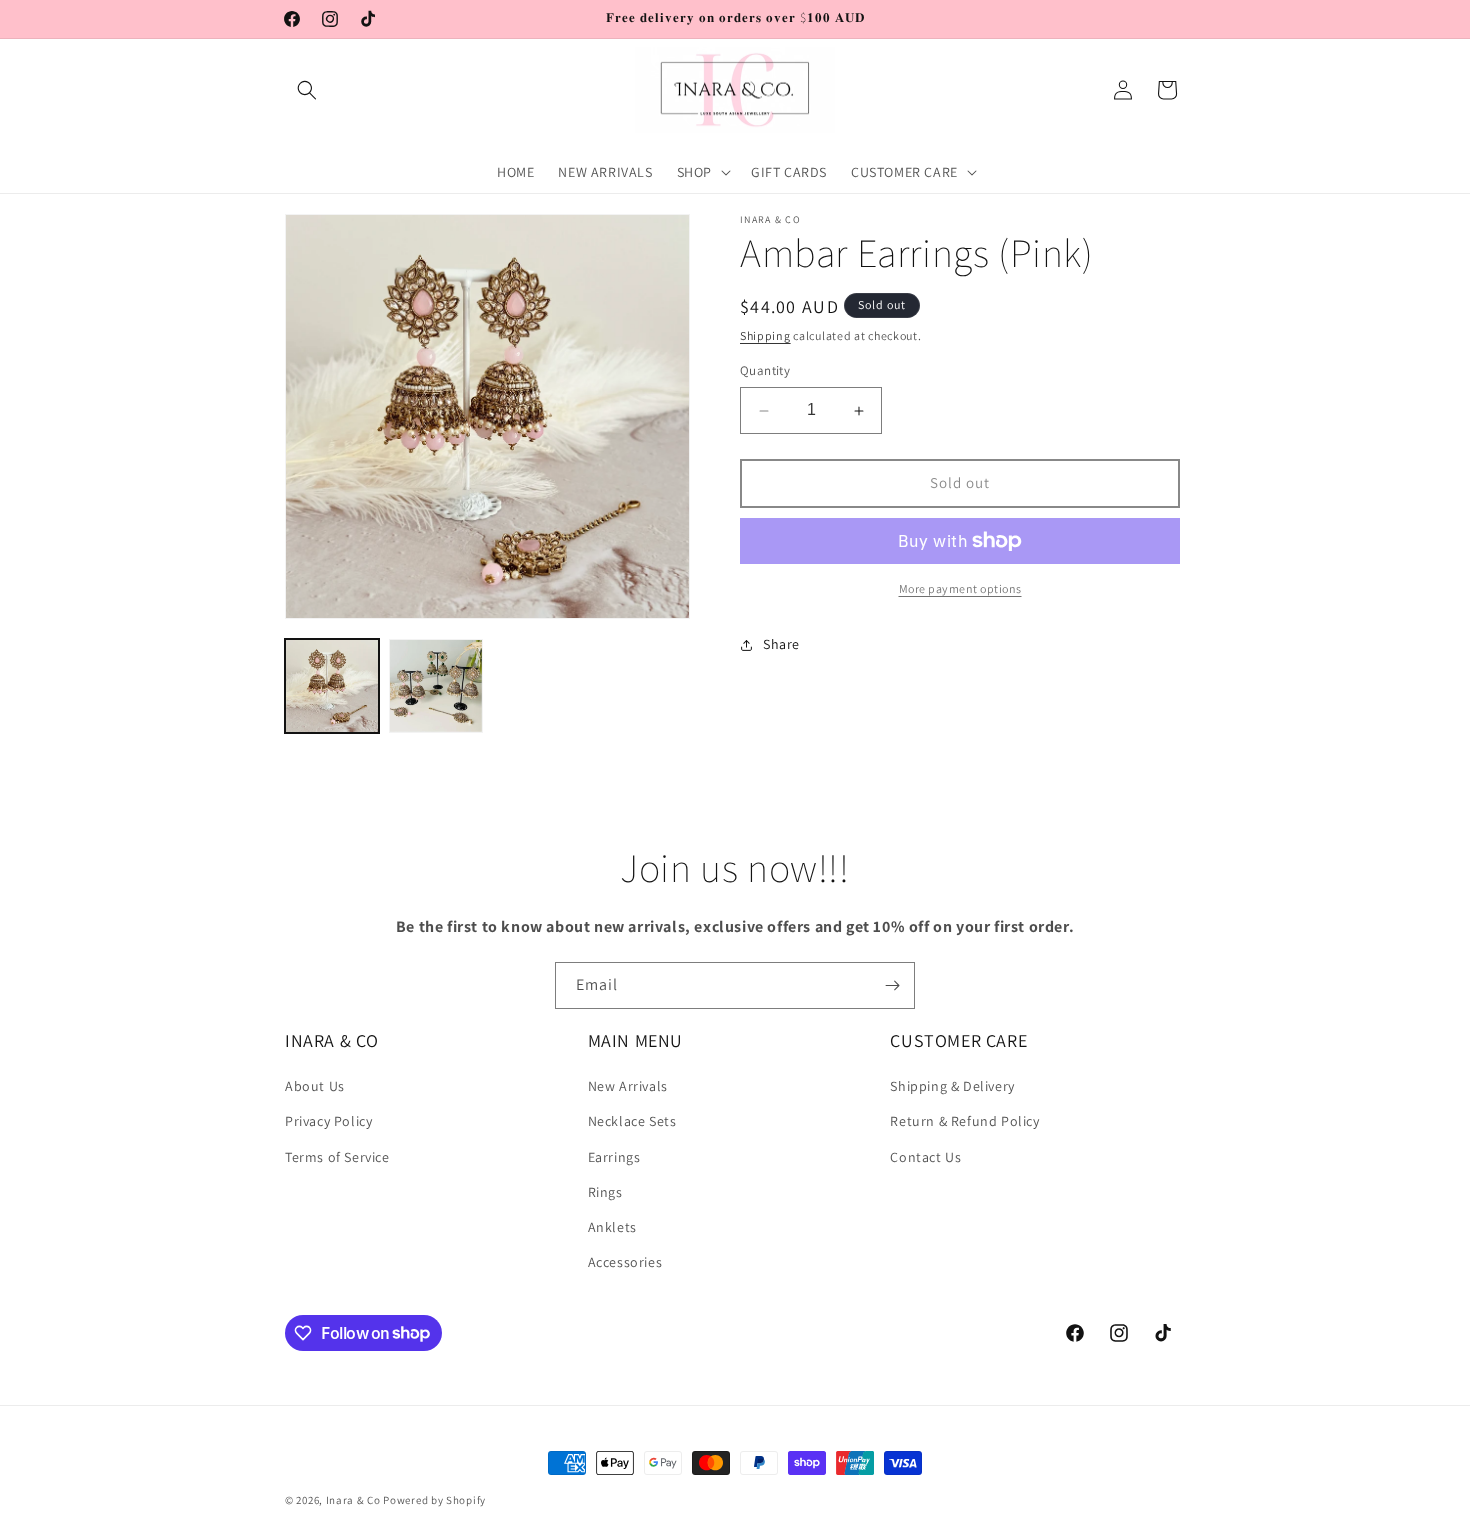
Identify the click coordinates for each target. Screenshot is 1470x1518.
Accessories (625, 1262)
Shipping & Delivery (952, 1086)
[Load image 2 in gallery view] (436, 686)
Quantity (765, 371)
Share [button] (781, 644)
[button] (307, 90)
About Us (315, 1086)
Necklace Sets (632, 1122)
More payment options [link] (960, 588)
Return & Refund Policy (964, 1122)
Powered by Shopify (434, 1500)
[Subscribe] (892, 985)
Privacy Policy (328, 1122)
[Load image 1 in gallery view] (332, 686)
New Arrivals (628, 1086)
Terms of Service (337, 1157)
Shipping (765, 335)
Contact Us (925, 1157)
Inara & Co (353, 1500)
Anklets (612, 1227)
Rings (605, 1192)
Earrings (614, 1157)
